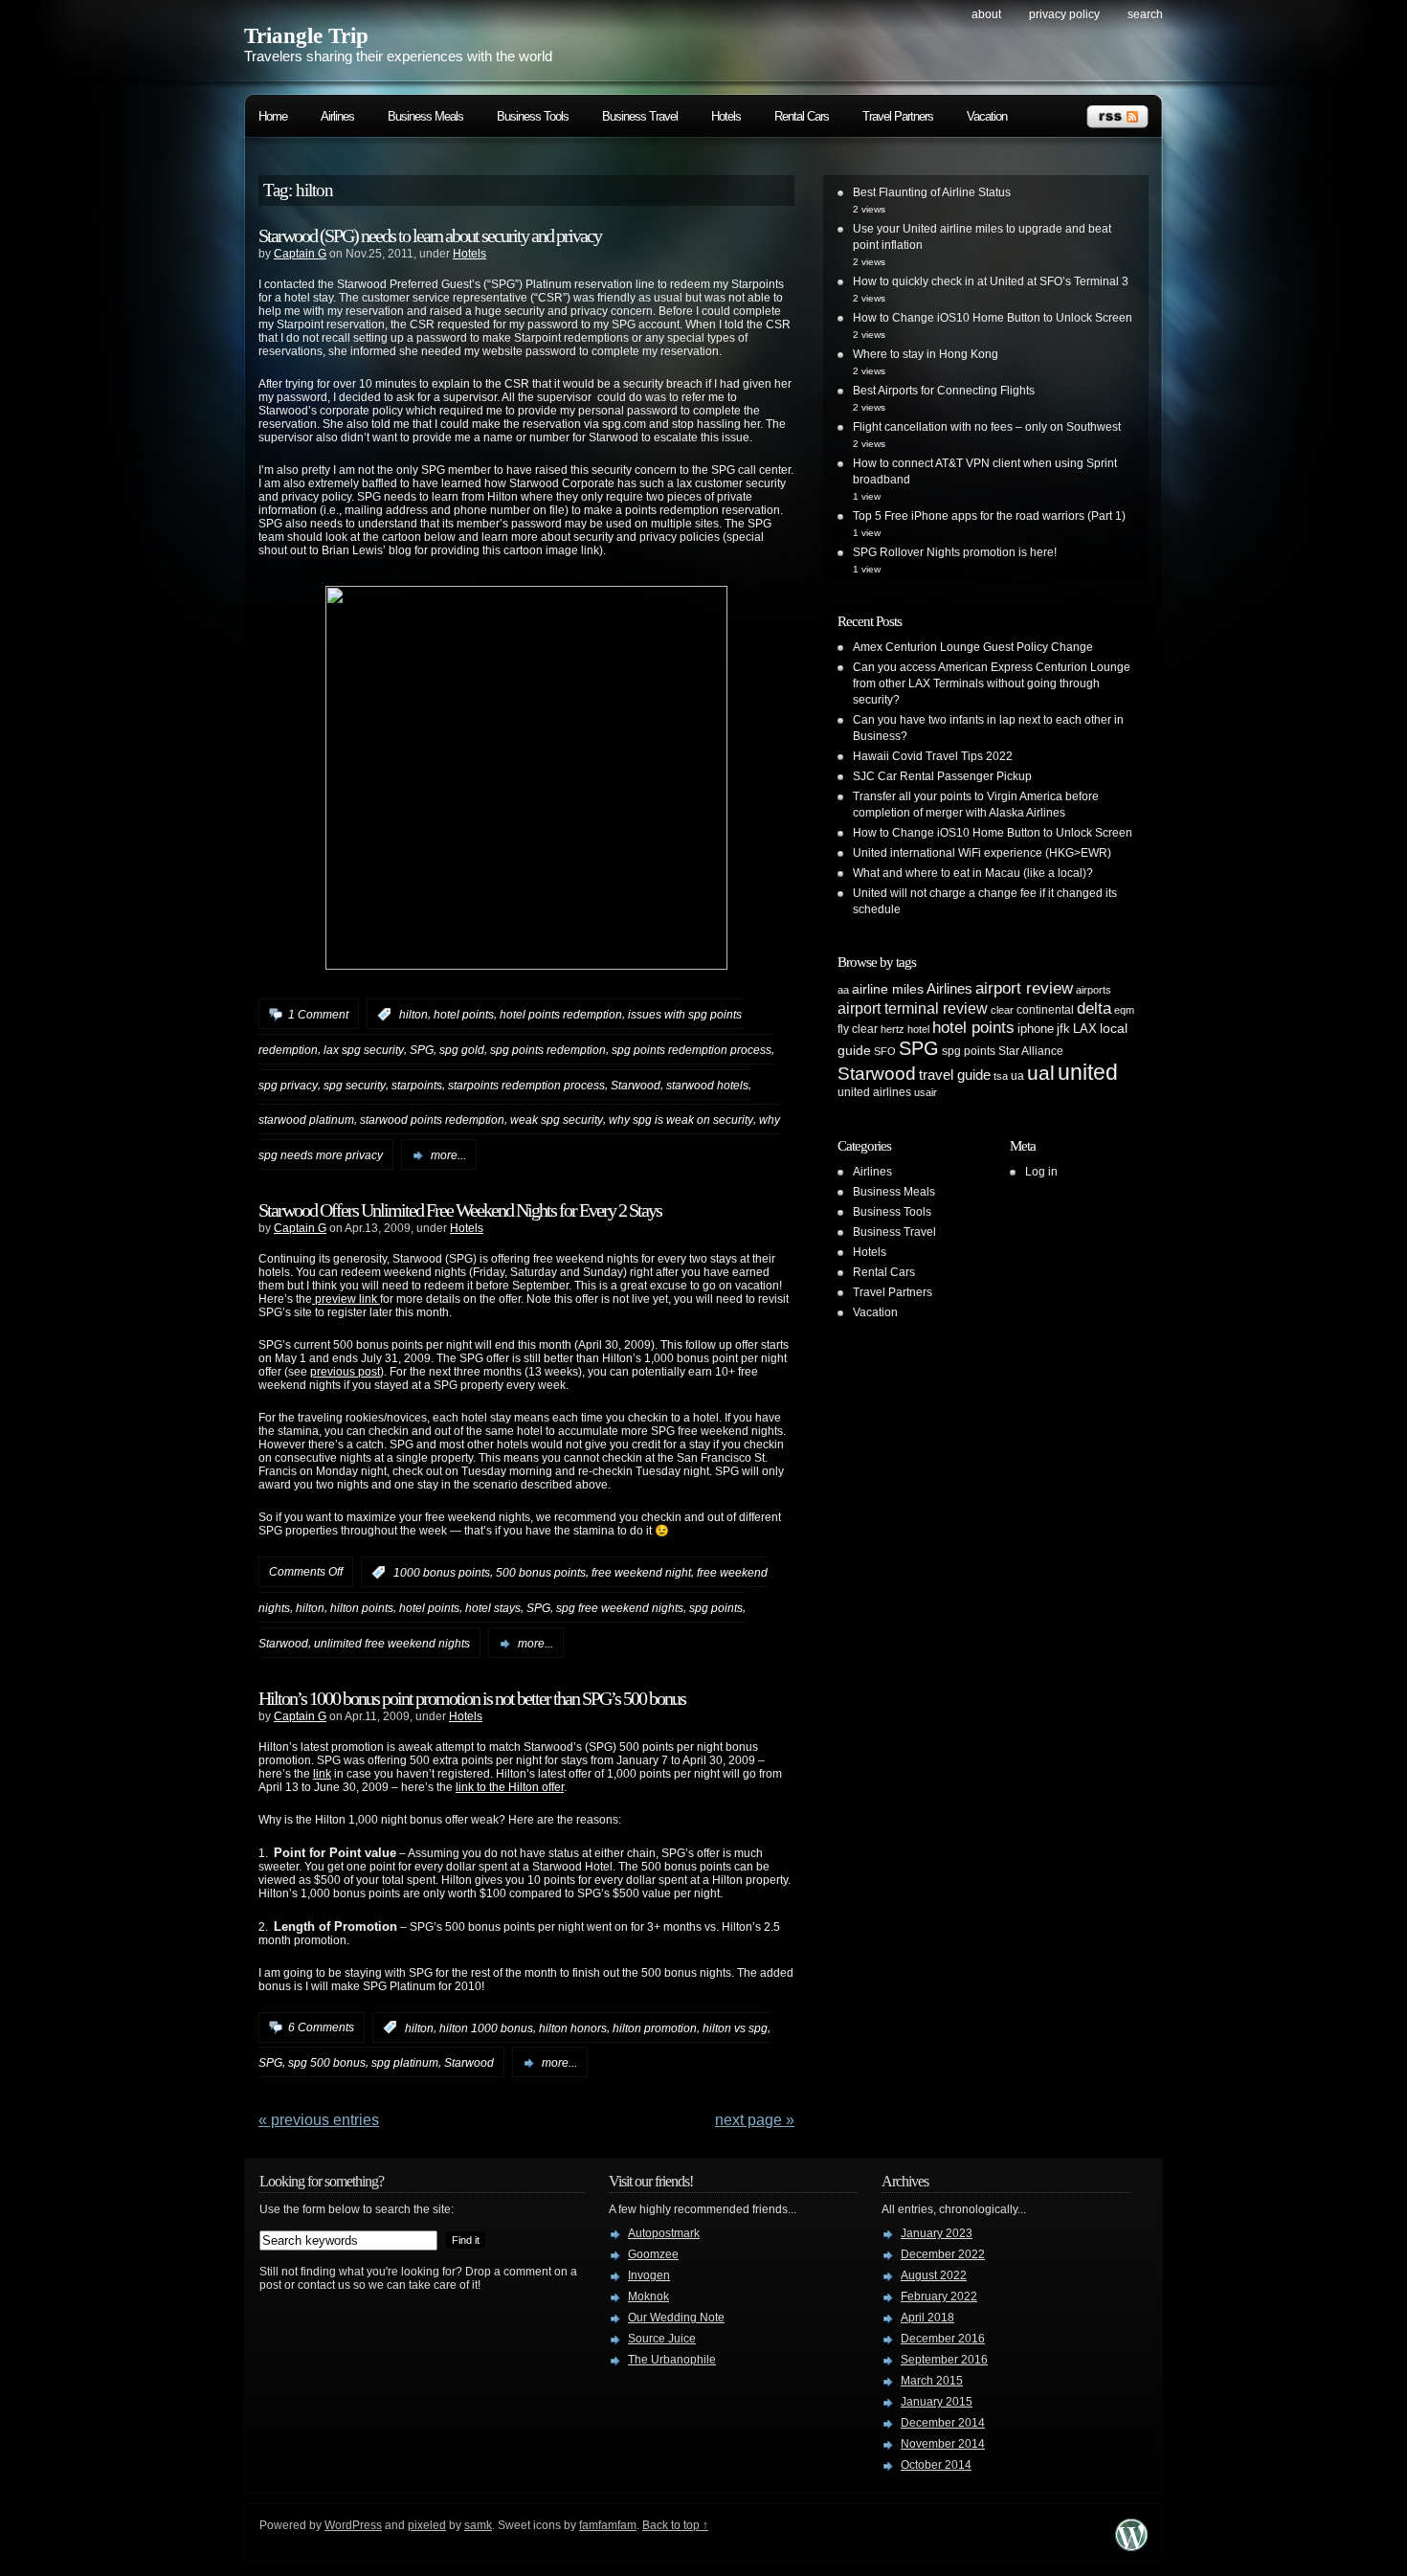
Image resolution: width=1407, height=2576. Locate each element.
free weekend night (641, 1573)
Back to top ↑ (675, 2525)
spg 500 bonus (327, 2063)
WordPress (353, 2525)
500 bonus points (541, 1573)
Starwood (636, 1085)
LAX (1085, 1029)
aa (843, 990)
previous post (345, 1372)
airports (1094, 990)
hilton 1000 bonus (486, 2027)
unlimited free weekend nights (392, 1644)
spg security (355, 1085)
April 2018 (927, 2318)
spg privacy (288, 1085)
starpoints (417, 1085)
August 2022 (934, 2275)
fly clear (858, 1029)
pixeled (427, 2525)
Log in (1041, 1172)
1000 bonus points (442, 1573)
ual (1041, 1073)
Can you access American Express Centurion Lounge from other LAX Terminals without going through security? (992, 683)
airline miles (888, 989)
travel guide (955, 1075)
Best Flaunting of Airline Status (932, 192)
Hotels (726, 116)
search (1145, 14)
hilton (413, 1015)
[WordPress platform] (1131, 2546)
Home (273, 116)
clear (1002, 1010)
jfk (1063, 1029)
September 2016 (944, 2360)
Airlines (337, 116)
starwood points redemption (432, 1120)
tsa (1001, 1076)
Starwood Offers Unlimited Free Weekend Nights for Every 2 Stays (460, 1210)
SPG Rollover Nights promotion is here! (955, 552)
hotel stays (493, 1608)
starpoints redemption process (526, 1085)
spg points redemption (548, 1050)
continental (1045, 1010)
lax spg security (364, 1050)
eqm (1124, 1010)
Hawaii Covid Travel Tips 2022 (933, 756)
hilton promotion (655, 2027)
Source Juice (662, 2339)
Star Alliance (1031, 1051)
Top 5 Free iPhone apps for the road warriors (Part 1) (989, 516)
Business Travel (640, 116)
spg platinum (405, 2063)
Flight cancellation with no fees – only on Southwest (987, 427)
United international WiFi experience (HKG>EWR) (982, 853)
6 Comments (321, 2027)
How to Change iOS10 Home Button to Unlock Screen (993, 318)
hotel (918, 1029)
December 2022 (943, 2254)
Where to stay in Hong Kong (926, 354)
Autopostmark (664, 2233)
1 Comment (318, 1015)
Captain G (300, 254)
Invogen (649, 2275)
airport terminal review (913, 1008)
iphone (1036, 1029)
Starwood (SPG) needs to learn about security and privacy (430, 235)
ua (1017, 1076)
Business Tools (533, 116)
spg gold (462, 1050)
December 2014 (943, 2423)
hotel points (464, 1015)
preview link (346, 1299)
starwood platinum (306, 1120)
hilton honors (573, 2027)
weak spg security (557, 1120)
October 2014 (936, 2465)
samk (478, 2525)
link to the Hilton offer (510, 1787)
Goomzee (653, 2254)
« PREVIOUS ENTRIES (319, 2120)
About (986, 14)
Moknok (648, 2296)
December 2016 (943, 2339)
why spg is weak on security (681, 1120)
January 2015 (937, 2402)
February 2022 (939, 2296)
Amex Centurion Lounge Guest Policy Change (973, 647)
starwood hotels (707, 1085)
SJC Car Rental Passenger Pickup (942, 776)
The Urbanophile (672, 2360)
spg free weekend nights (620, 1608)
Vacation (987, 116)
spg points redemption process (692, 1050)
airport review (1024, 988)
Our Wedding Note (676, 2318)
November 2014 (943, 2444)
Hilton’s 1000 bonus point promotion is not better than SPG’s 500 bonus (472, 1698)
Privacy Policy (1064, 14)
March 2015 (932, 2381)
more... (448, 1155)
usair (926, 1092)
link (322, 1774)
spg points (716, 1608)
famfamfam (608, 2525)
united (1088, 1072)
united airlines (874, 1092)
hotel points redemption (561, 1015)
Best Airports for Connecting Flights (944, 391)
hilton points (362, 1608)
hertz (893, 1029)
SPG (422, 1050)
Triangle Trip (306, 36)
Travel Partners (898, 116)
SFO (885, 1051)
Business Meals (425, 116)
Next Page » (755, 2120)
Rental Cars (802, 116)
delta (1094, 1008)
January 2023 (937, 2233)
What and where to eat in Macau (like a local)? (973, 873)
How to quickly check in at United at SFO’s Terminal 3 (991, 281)
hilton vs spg (735, 2027)
